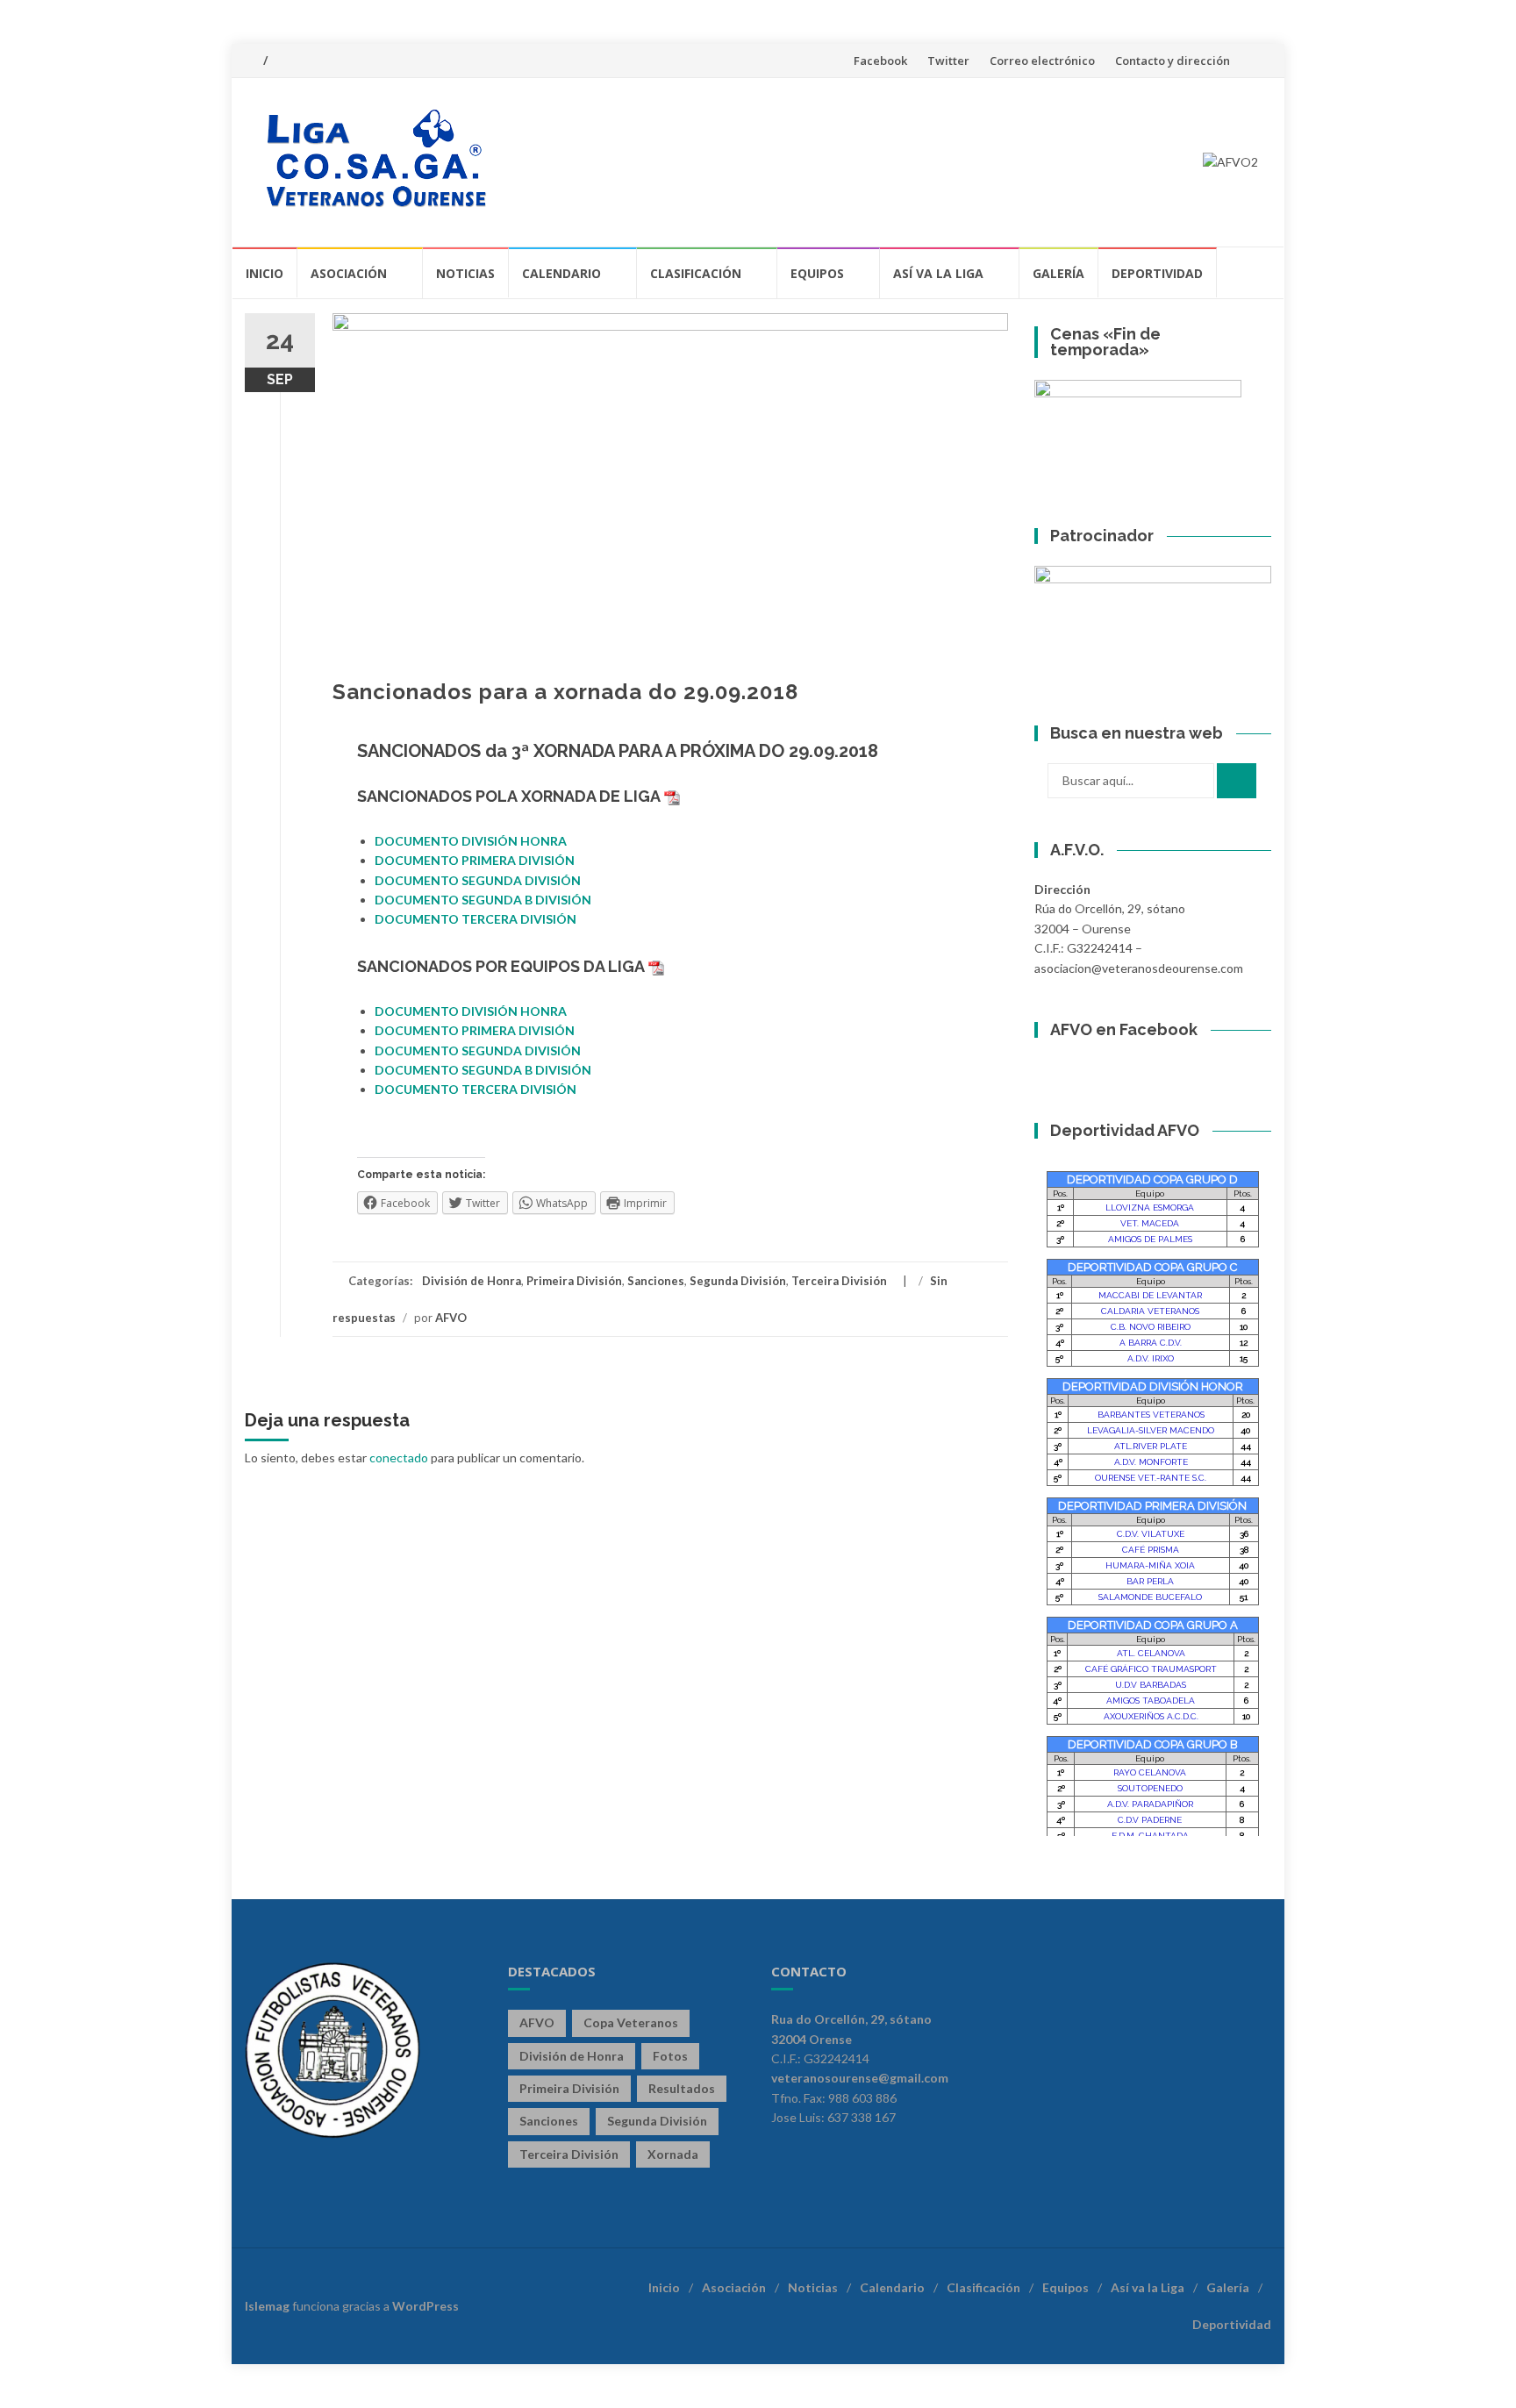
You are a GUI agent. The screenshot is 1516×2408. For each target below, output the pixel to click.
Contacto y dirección (1173, 61)
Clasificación (696, 273)
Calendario (561, 273)
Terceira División (839, 1281)
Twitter (948, 61)
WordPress (425, 2306)
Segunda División (738, 1281)
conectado (399, 1458)
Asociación (349, 273)
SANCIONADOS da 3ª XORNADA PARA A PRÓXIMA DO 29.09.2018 (618, 751)
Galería (1058, 273)
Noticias (465, 273)
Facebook (880, 61)
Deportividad (1157, 273)
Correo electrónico (1042, 61)
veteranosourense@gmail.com (860, 2078)
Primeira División (574, 1281)
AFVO (451, 1318)
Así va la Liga (938, 273)
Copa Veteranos (631, 2022)
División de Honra (472, 1281)
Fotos (670, 2056)
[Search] (1237, 781)
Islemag (267, 2306)
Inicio (265, 273)
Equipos (817, 273)
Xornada (673, 2154)
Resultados (682, 2088)
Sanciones (656, 1281)
